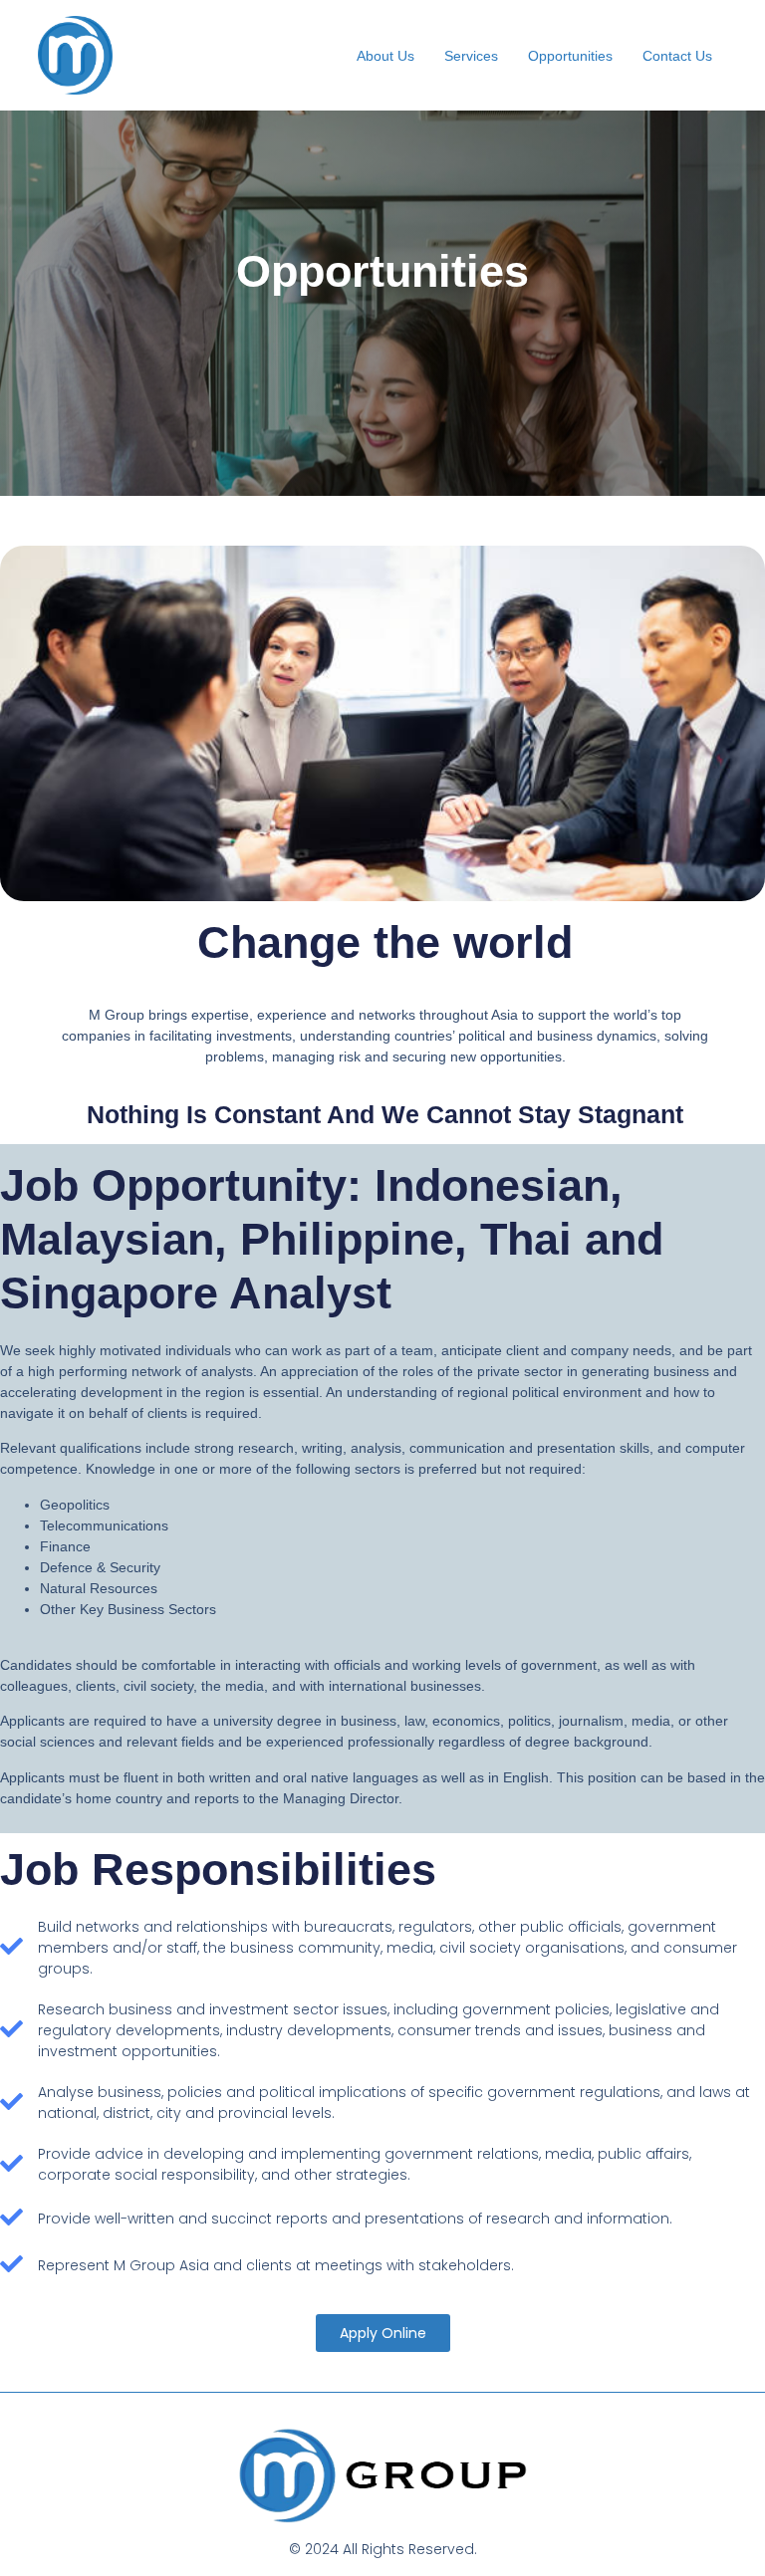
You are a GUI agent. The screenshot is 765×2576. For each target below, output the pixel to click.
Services (471, 56)
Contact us (677, 56)
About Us (385, 56)
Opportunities (570, 56)
